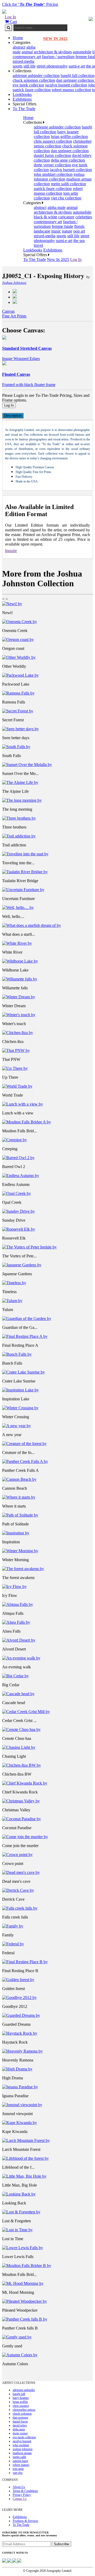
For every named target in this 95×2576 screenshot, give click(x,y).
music (56, 231)
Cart (13, 22)
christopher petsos (24, 2410)
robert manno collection (71, 90)
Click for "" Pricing (30, 4)
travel (38, 245)
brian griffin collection (69, 137)
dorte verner (20, 2433)
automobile (82, 52)
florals (79, 226)
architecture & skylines (53, 52)
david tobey (20, 2425)
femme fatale (62, 226)
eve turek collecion (28, 85)
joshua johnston (23, 2449)
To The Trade (24, 109)
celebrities (84, 217)
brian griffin (20, 2402)
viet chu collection (66, 198)
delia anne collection (68, 160)
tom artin (18, 2469)
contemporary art (27, 57)
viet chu (18, 2473)
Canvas (8, 311)
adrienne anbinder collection (36, 76)
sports (18, 66)
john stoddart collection (53, 174)
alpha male (56, 207)
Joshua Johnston (14, 283)
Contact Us (20, 2499)
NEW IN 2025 (55, 39)
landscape (42, 231)
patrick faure (20, 2461)
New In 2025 (58, 259)
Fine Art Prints (14, 316)
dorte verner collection (52, 165)
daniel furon (20, 2421)
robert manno (21, 2465)
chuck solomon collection (34, 80)
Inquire (11, 551)
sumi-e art (77, 66)
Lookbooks (22, 94)
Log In (10, 17)
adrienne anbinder (24, 2390)
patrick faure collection (32, 90)
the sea (79, 241)
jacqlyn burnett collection (66, 85)
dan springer (20, 2418)
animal (27, 52)
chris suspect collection (53, 141)
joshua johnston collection (59, 177)
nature (67, 231)
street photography (52, 66)
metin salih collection (68, 184)
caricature (66, 217)
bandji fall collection (78, 76)
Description (13, 416)
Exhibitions (22, 99)
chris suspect (21, 2406)
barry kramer (21, 2398)
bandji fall (19, 2394)
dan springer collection (76, 80)
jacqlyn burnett (22, 2441)
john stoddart (21, 2445)
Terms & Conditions (25, 2491)
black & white (46, 217)
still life (30, 66)
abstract (19, 47)
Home (18, 38)
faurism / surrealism (58, 57)
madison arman (22, 2453)
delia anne (19, 2429)
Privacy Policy (22, 2495)
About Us (19, 2487)
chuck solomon (22, 2414)
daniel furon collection (52, 155)
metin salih (19, 2457)
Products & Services (25, 2521)
